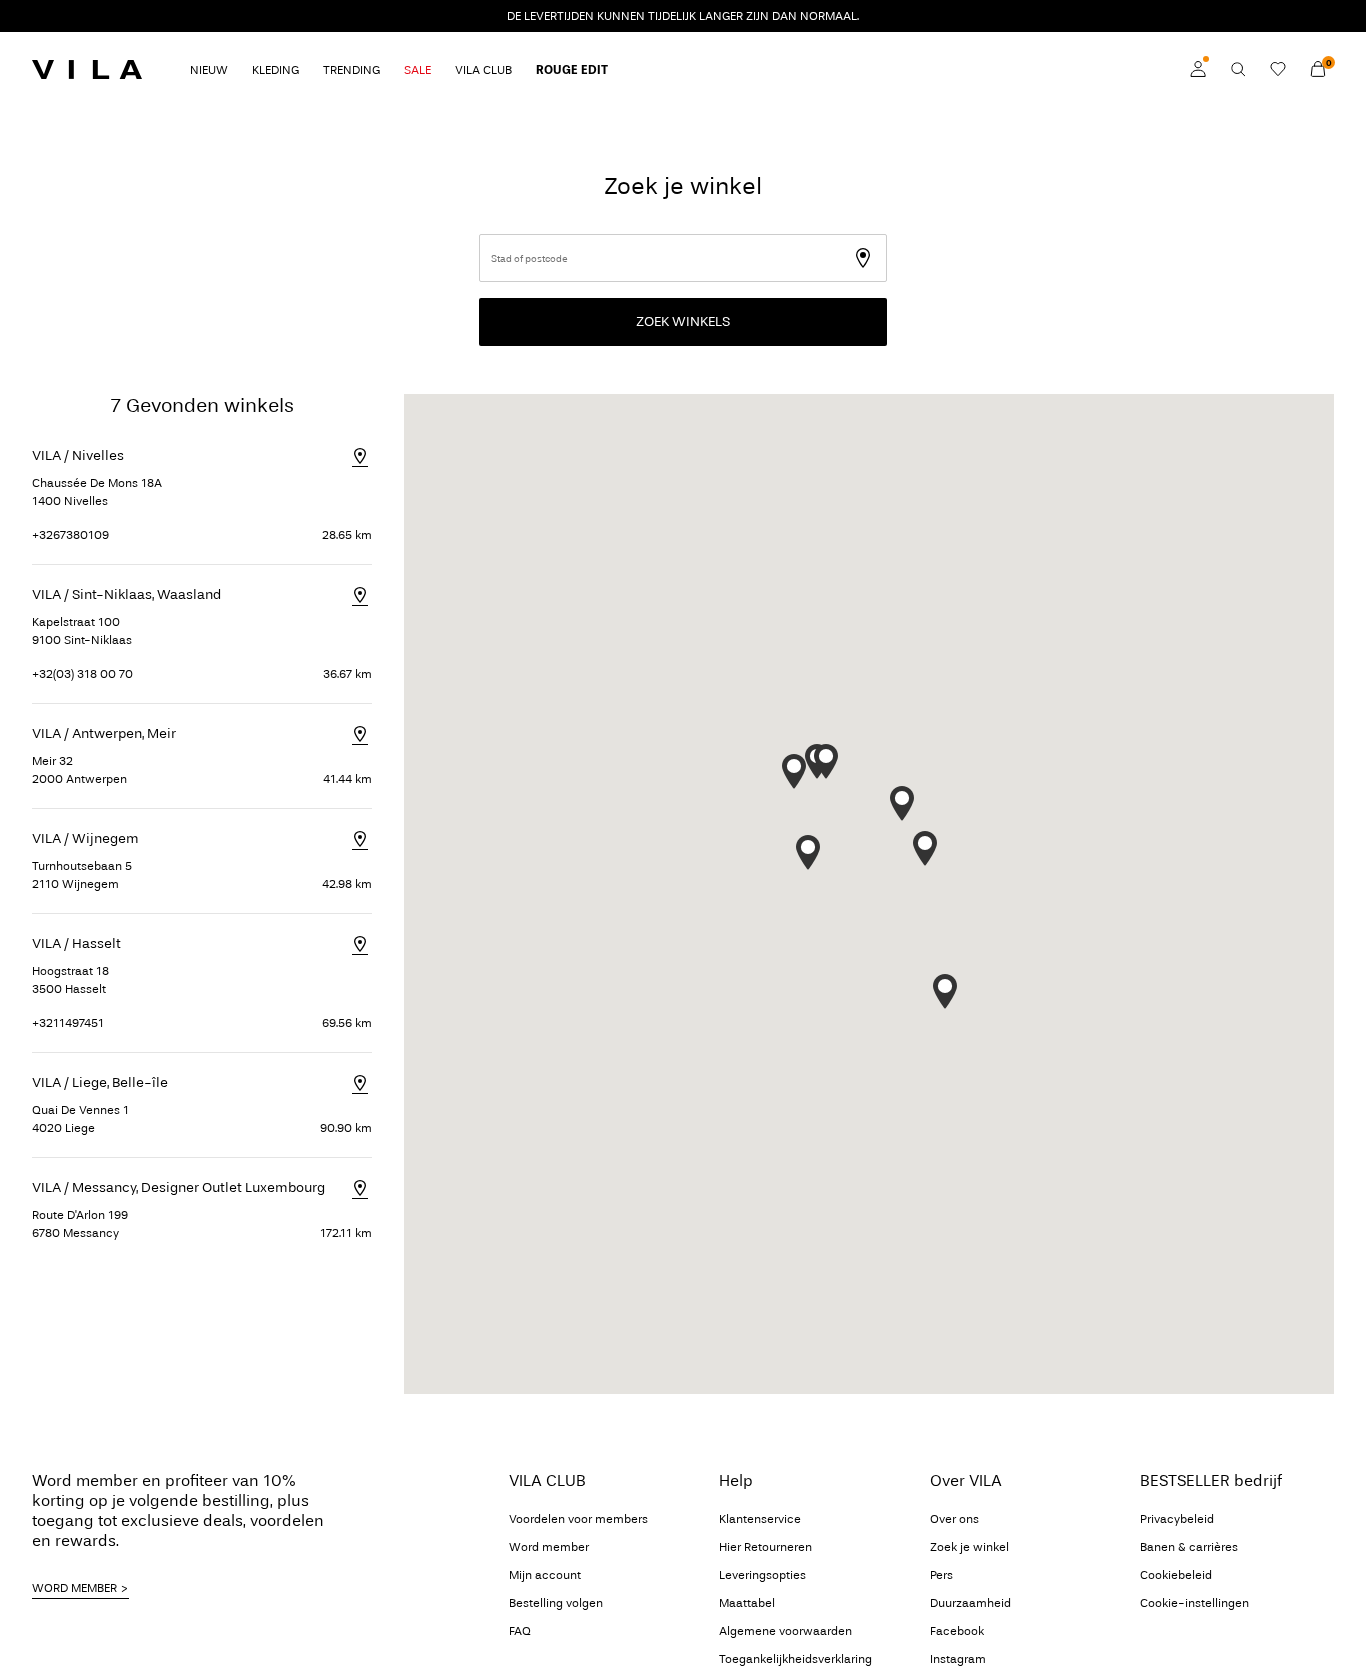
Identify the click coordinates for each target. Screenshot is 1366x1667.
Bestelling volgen (556, 1603)
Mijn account (545, 1575)
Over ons (954, 1519)
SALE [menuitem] (417, 70)
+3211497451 (68, 1023)
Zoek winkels (683, 321)
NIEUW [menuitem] (209, 70)
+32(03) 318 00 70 (82, 674)
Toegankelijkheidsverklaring (795, 1659)
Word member (549, 1547)
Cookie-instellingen (1194, 1603)
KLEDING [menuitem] (275, 70)
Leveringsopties (762, 1575)
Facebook (957, 1631)
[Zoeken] (1238, 69)
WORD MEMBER (74, 1588)
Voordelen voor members (578, 1519)
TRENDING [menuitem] (351, 70)
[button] (808, 852)
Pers (941, 1575)
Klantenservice (760, 1519)
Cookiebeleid (1176, 1575)
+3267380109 (70, 535)
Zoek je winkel (969, 1547)
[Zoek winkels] (875, 246)
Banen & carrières (1189, 1547)
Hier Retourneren (765, 1547)
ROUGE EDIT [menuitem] (572, 70)
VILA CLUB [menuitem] (483, 70)
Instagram (958, 1659)
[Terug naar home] (87, 69)
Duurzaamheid (970, 1603)
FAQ (520, 1631)
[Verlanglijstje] (1278, 69)
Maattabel (747, 1603)
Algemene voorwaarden (785, 1631)
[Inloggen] (1198, 69)
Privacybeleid (1177, 1519)
